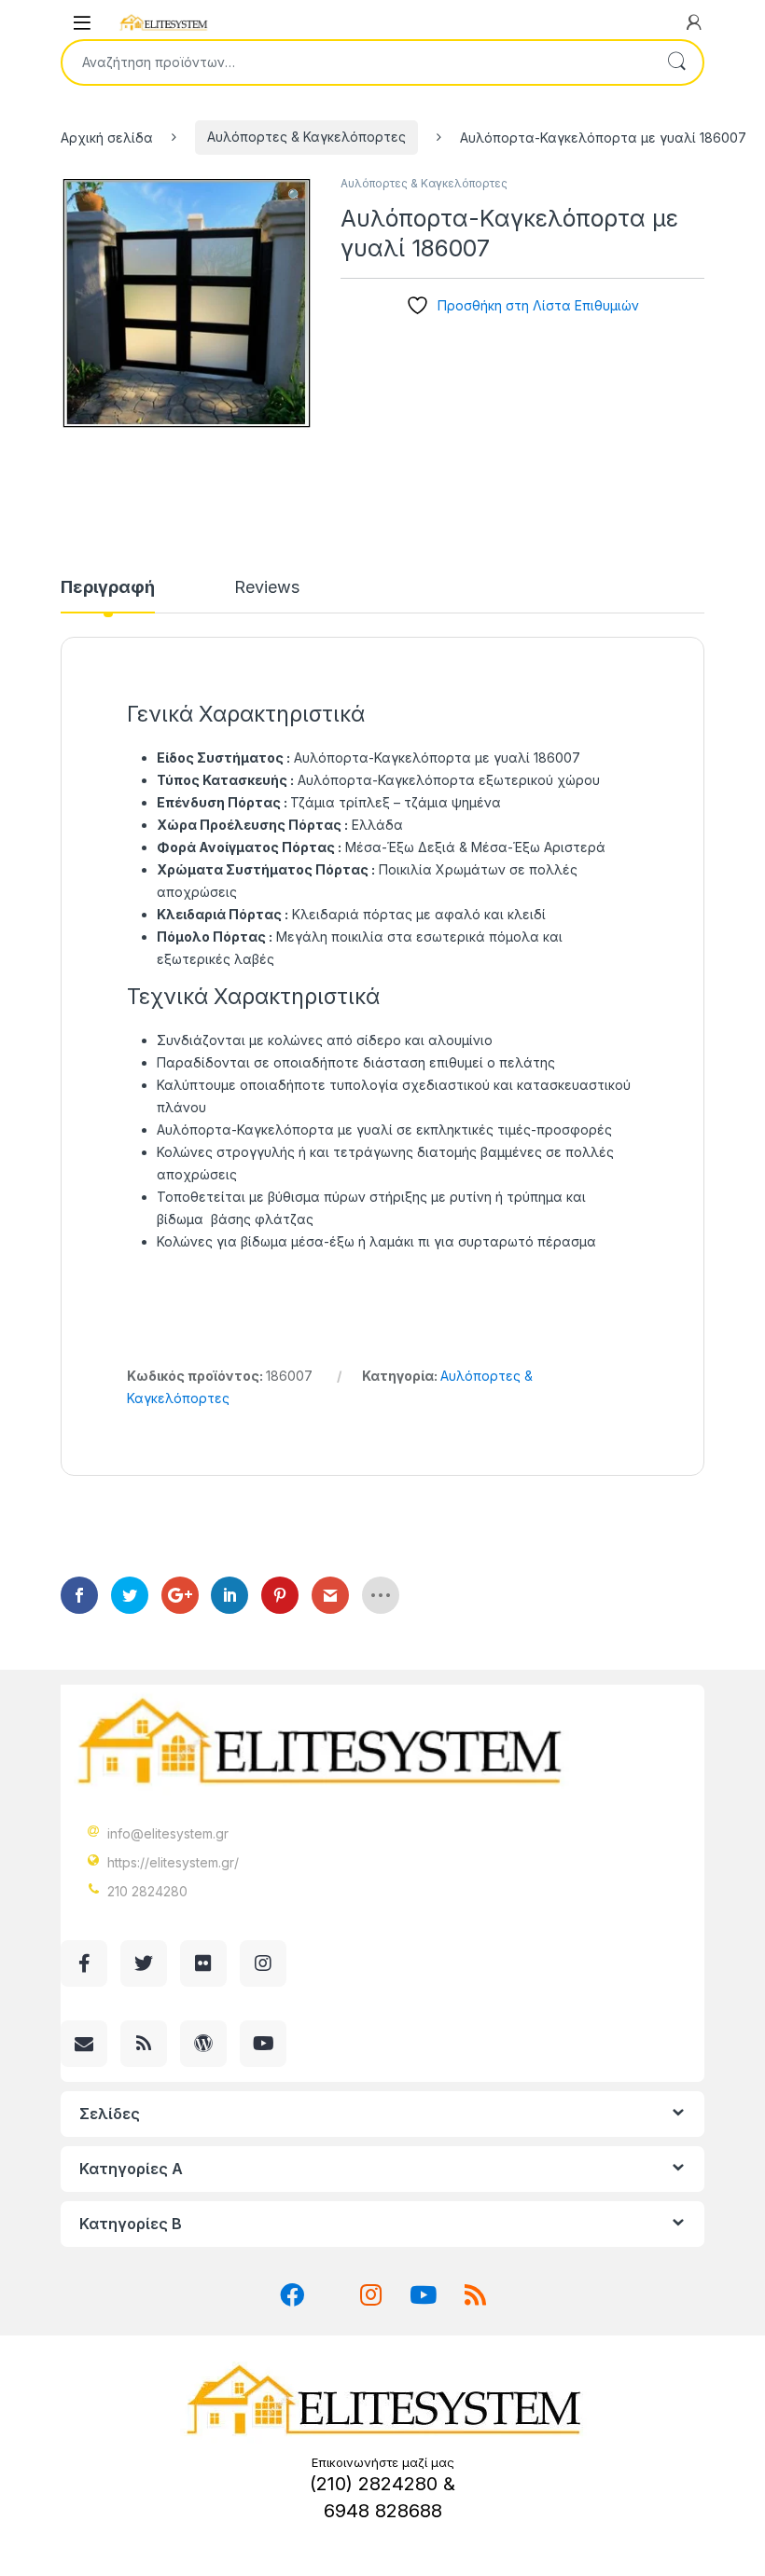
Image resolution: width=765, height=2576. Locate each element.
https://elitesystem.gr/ (173, 1862)
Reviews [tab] (267, 588)
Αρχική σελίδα (107, 137)
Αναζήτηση (676, 62)
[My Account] (694, 22)
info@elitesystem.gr (168, 1833)
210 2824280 (147, 1891)
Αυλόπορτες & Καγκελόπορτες (306, 137)
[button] (295, 196)
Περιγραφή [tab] (108, 588)
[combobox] (356, 62)
